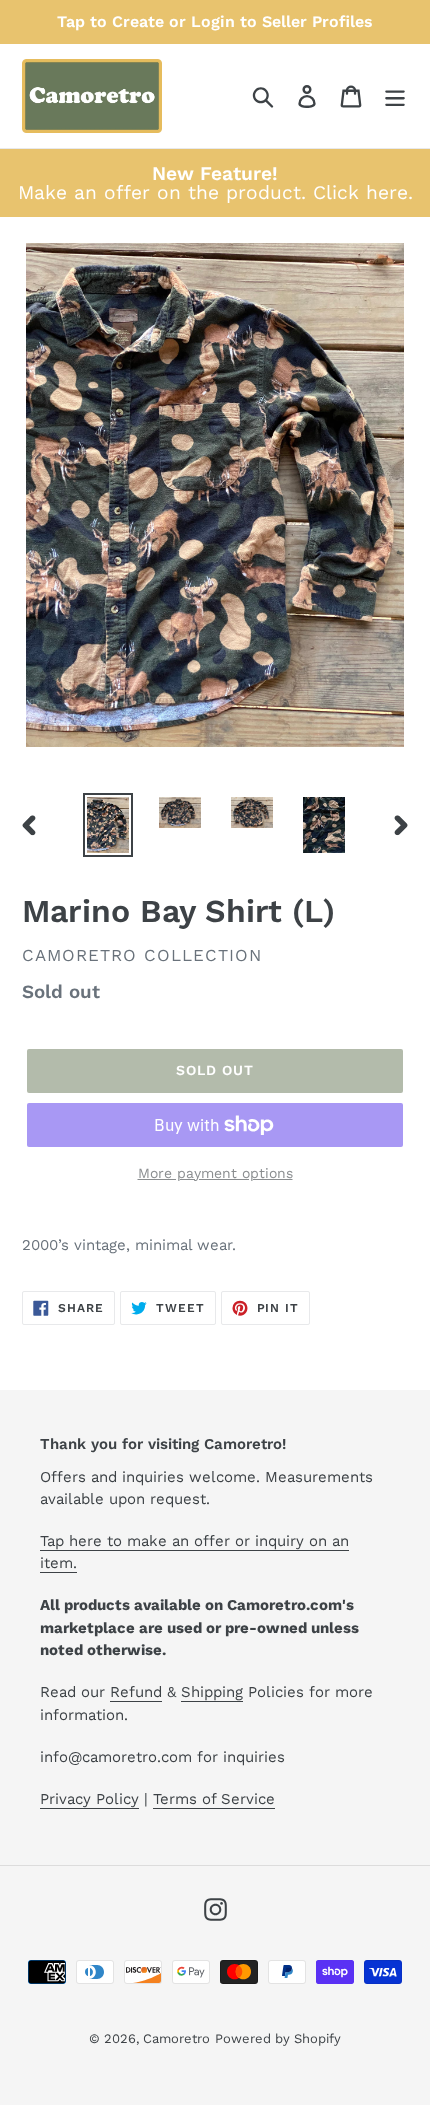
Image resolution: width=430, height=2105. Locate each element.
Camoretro (176, 2038)
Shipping (212, 1692)
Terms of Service (214, 1799)
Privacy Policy (89, 1799)
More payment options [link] (215, 1173)
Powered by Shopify (278, 2038)
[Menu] (395, 96)
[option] (108, 825)
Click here (360, 192)
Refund (136, 1692)
